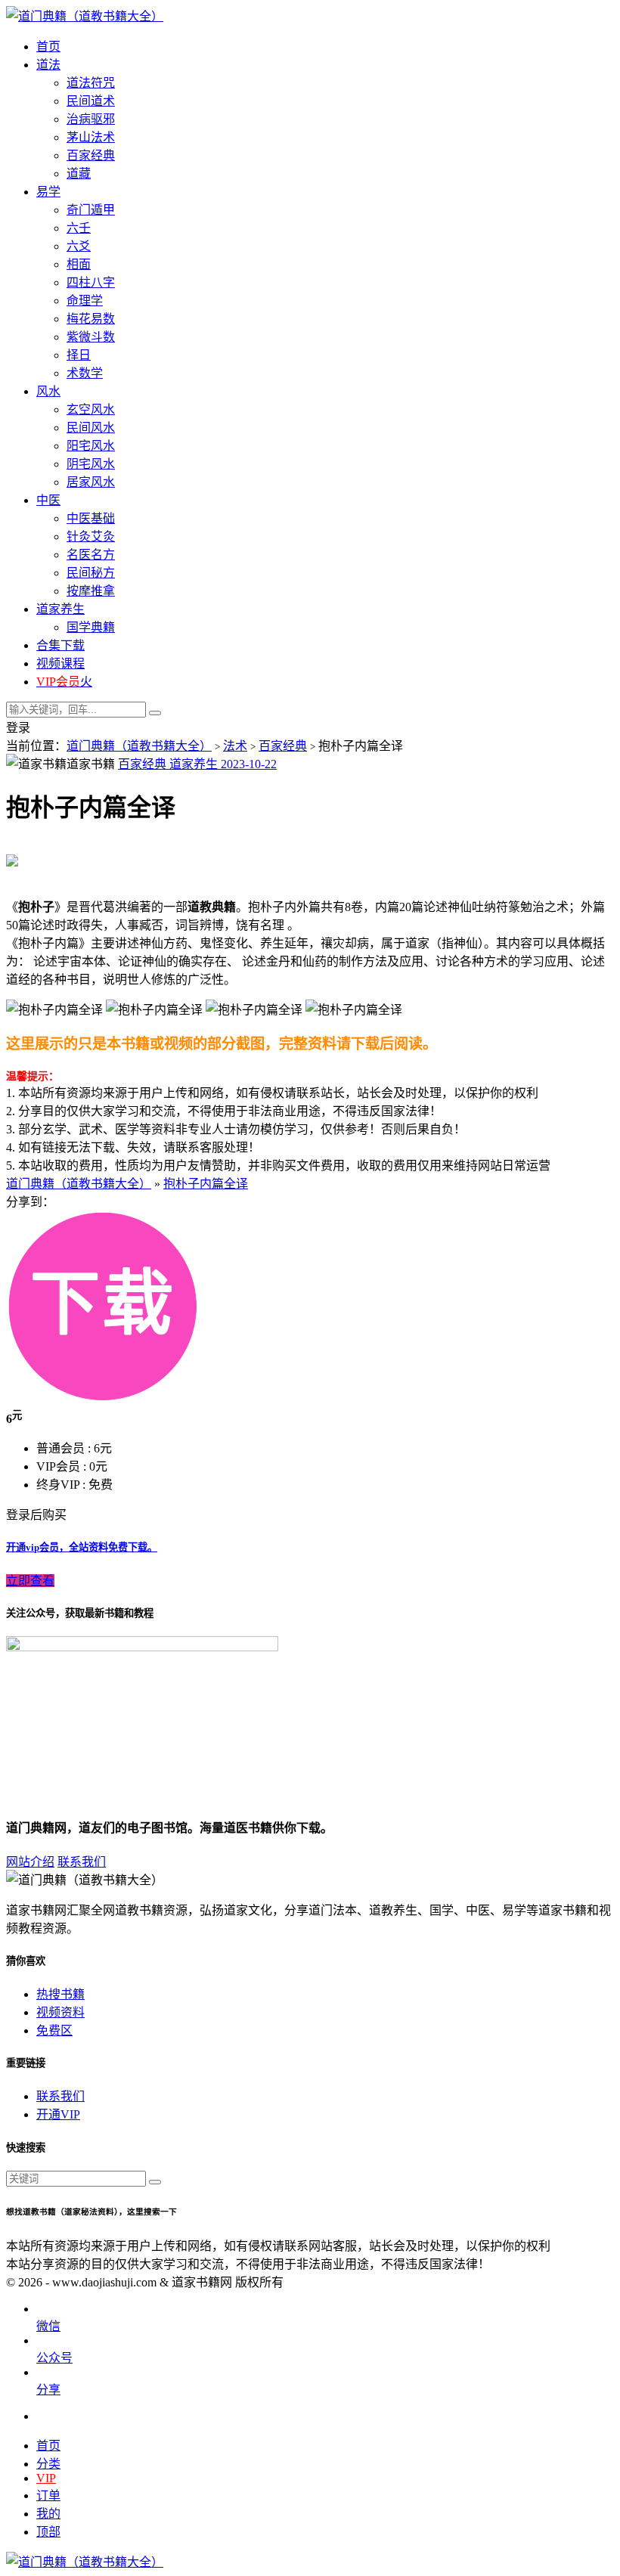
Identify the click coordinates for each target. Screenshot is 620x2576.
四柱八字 (91, 282)
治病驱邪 (91, 119)
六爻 (79, 246)
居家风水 (91, 482)
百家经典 (91, 155)
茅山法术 (91, 137)
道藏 (79, 174)
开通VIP (58, 2114)
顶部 (48, 2532)
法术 (235, 746)
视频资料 (60, 2012)
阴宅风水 (91, 464)
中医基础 (91, 518)
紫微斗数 (91, 337)
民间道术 (91, 101)
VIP (46, 2478)
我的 (48, 2514)
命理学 (85, 301)
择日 (79, 355)
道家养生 (195, 764)
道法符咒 (91, 83)
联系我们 (82, 1862)
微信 (48, 2326)
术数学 (85, 373)
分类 (48, 2464)
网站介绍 (30, 1862)
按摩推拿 (91, 591)
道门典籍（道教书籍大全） (139, 746)
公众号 (54, 2358)
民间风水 (91, 428)
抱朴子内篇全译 (206, 1184)
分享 (48, 2390)
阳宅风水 (91, 446)
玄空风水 (91, 409)
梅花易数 (91, 319)
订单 (48, 2495)
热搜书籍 (60, 1994)
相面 (79, 264)
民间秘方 (91, 573)
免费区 (54, 2030)
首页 (48, 2446)
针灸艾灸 (91, 536)
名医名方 (91, 555)
